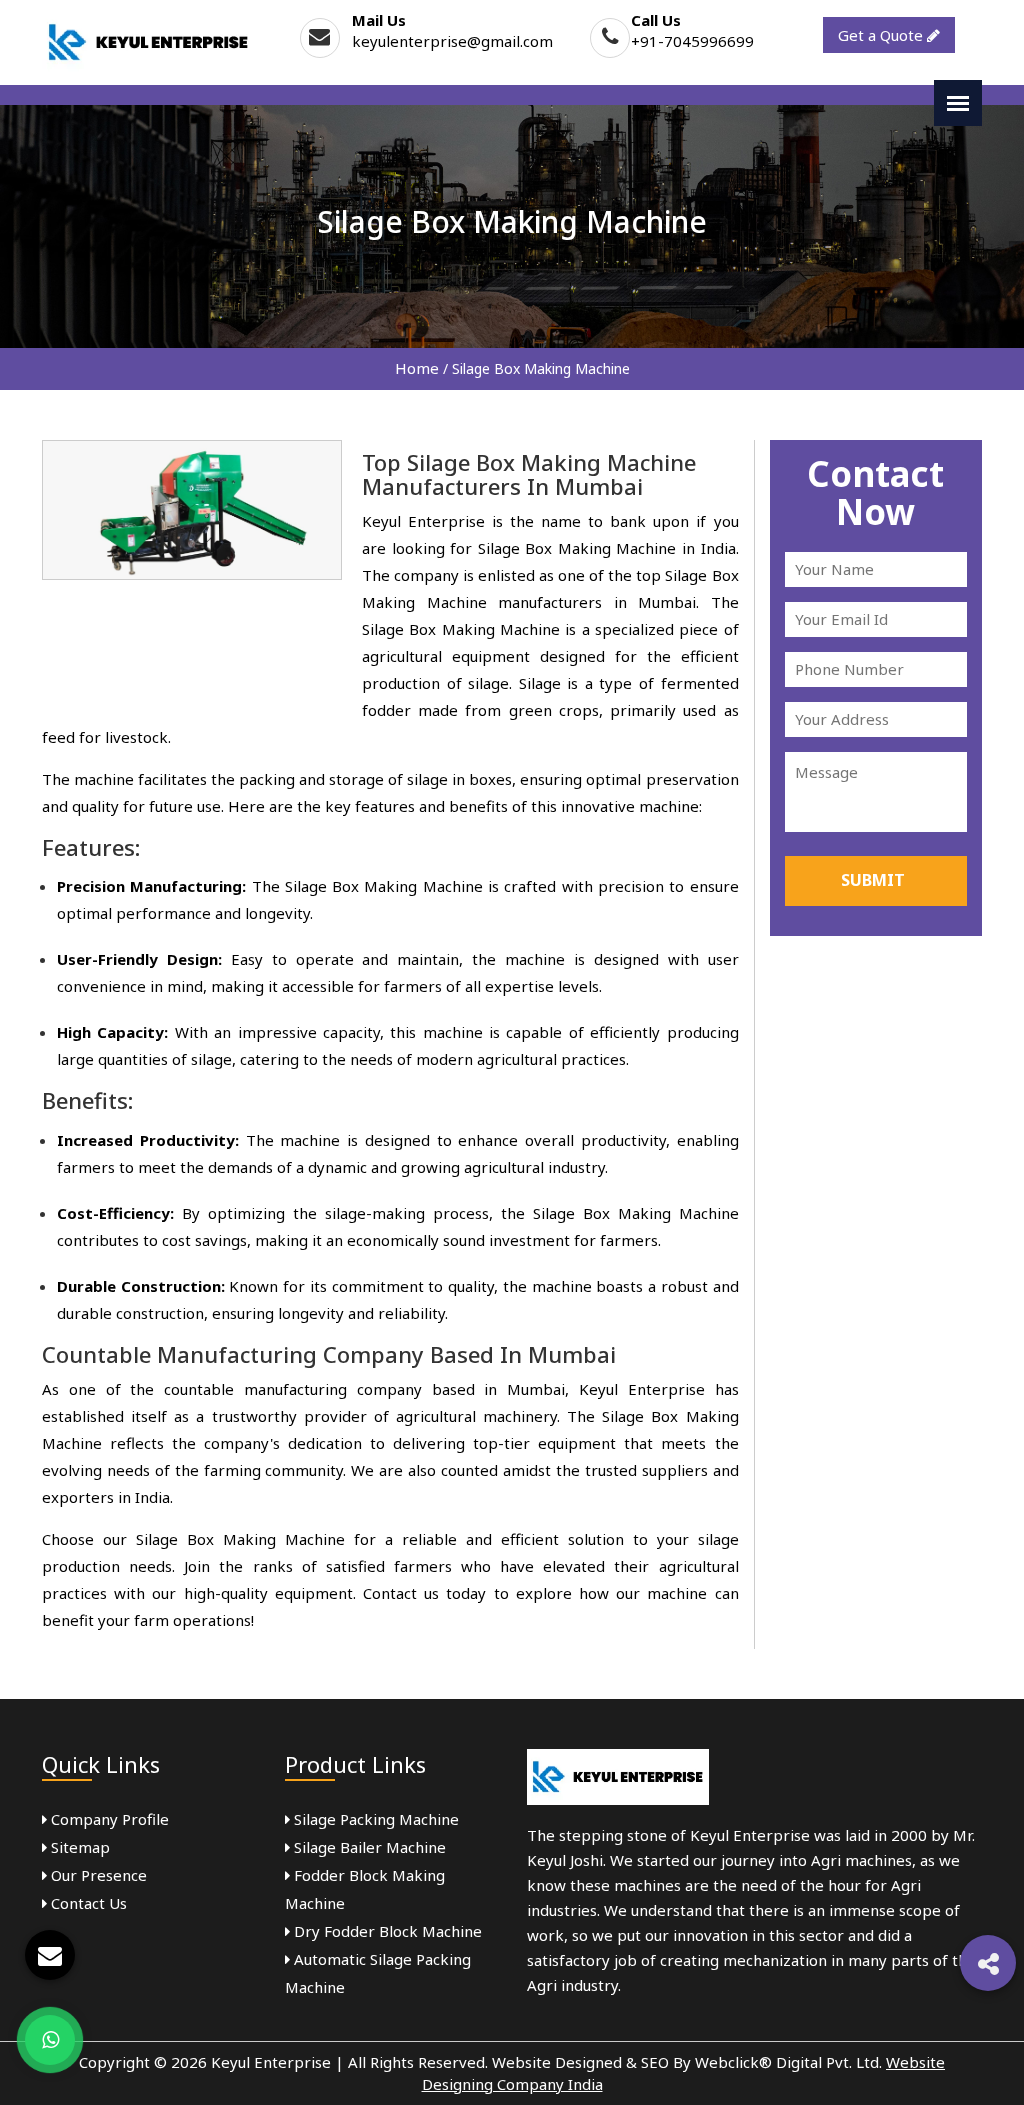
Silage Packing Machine (374, 1819)
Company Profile (108, 1819)
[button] (988, 1963)
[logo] (148, 41)
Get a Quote (882, 35)
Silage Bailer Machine (368, 1847)
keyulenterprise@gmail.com (452, 41)
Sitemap (78, 1847)
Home (417, 368)
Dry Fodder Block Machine (386, 1931)
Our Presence (97, 1875)
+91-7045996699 (692, 41)
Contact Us (87, 1903)
